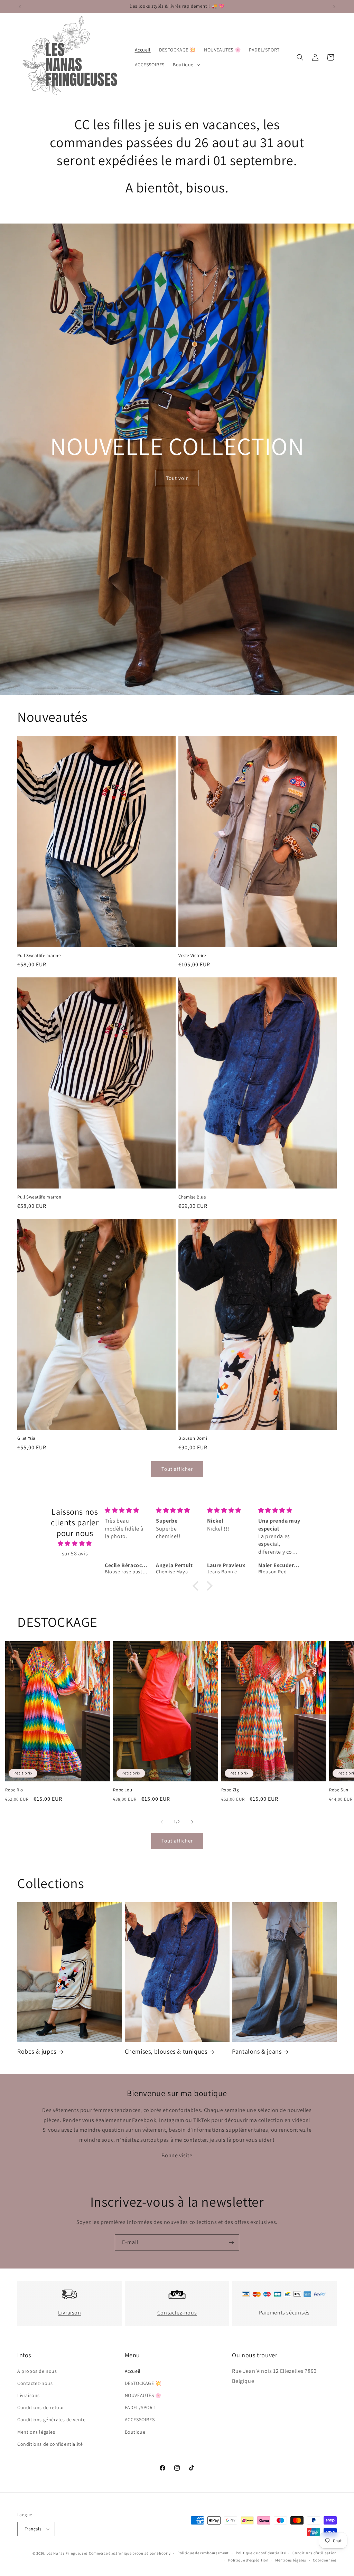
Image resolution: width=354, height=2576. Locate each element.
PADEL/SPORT (140, 2407)
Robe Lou (123, 1790)
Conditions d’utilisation (315, 2553)
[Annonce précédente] (20, 7)
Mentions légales (36, 2432)
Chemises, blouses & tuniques (166, 2051)
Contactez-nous (177, 2313)
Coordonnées (325, 2560)
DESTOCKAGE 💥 (143, 2383)
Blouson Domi (193, 1438)
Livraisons (29, 2395)
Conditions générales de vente (51, 2419)
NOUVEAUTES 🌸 (143, 2395)
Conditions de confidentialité (50, 2444)
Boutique (135, 2432)
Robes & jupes (37, 2051)
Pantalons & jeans (257, 2051)
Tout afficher (177, 1469)
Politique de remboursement (203, 2553)
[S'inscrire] (231, 2242)
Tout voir (177, 478)
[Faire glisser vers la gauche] (162, 1822)
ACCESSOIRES (140, 2419)
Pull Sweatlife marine (39, 956)
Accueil (133, 2371)
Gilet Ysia (26, 1438)
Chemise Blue (192, 1197)
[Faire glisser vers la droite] (192, 1822)
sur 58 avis (75, 1554)
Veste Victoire (192, 956)
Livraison (69, 2313)
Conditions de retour (41, 2407)
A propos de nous (37, 2371)
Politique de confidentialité (261, 2553)
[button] (186, 65)
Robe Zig (230, 1790)
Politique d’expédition (248, 2560)
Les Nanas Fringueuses (67, 2553)
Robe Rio (14, 1790)
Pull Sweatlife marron (39, 1197)
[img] (75, 1544)
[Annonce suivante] (334, 7)
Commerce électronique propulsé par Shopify (130, 2553)
